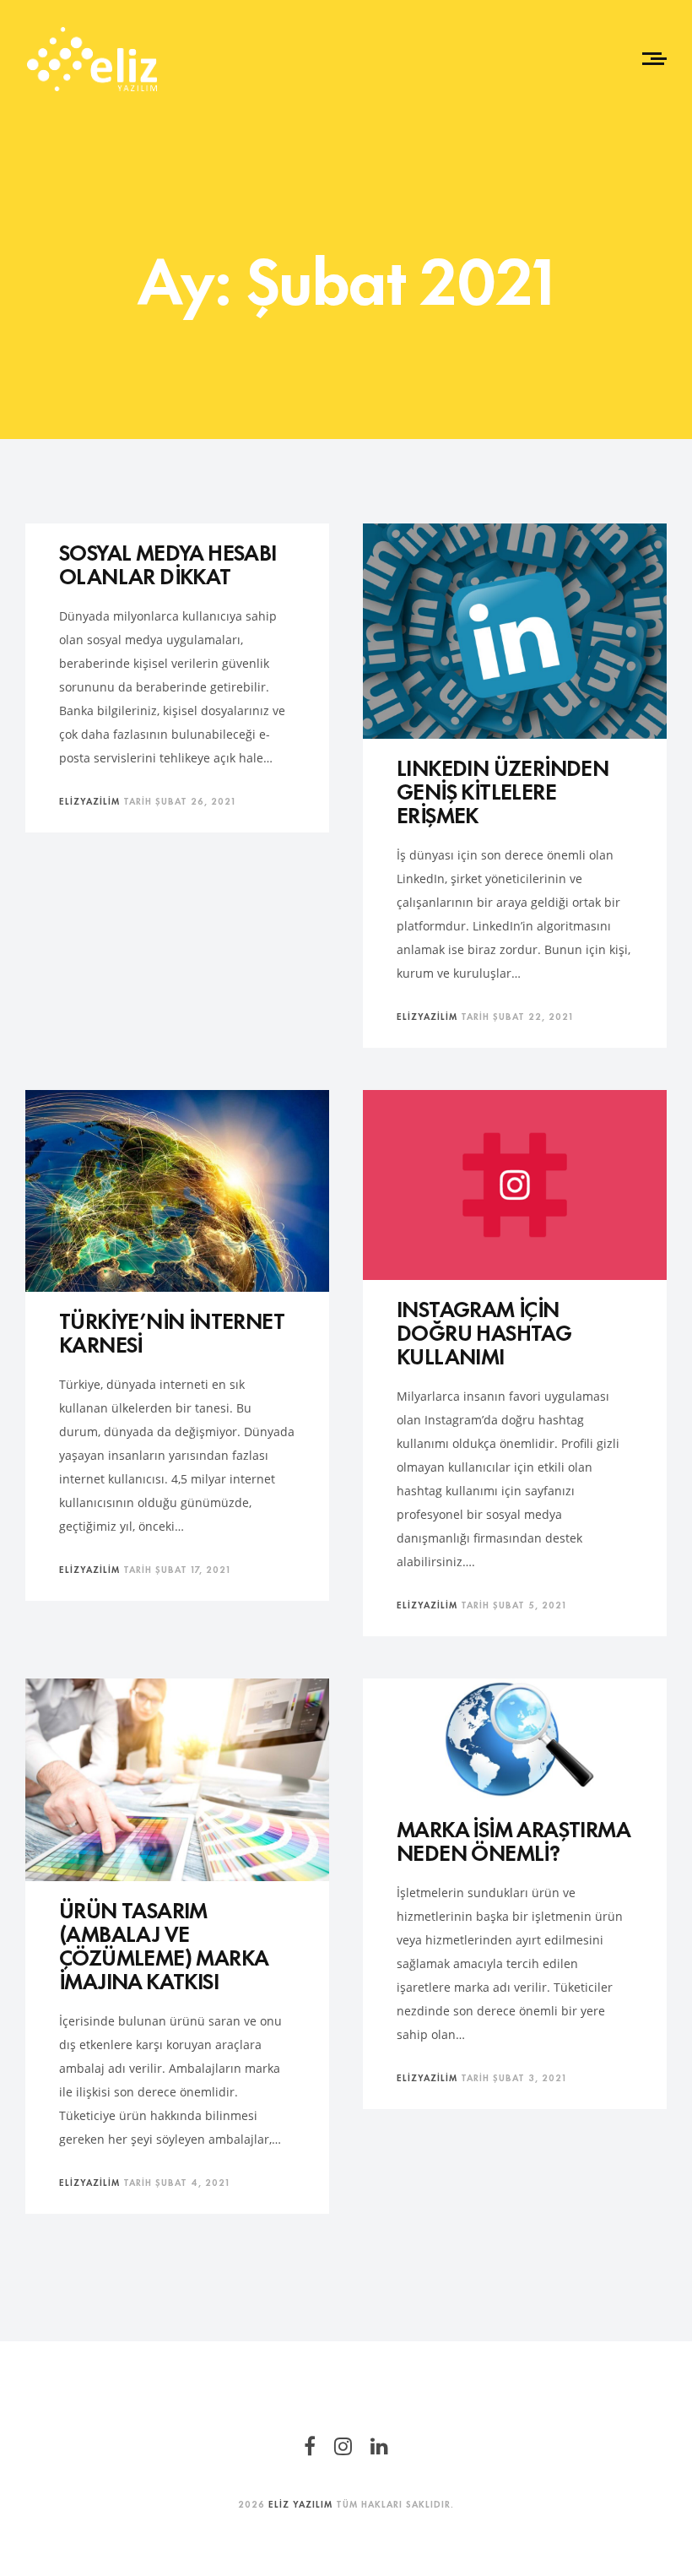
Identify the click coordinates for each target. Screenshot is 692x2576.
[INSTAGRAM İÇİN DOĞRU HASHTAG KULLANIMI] (515, 1185)
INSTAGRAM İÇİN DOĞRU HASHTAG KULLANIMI (484, 1331)
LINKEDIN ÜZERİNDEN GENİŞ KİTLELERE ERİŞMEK (503, 790)
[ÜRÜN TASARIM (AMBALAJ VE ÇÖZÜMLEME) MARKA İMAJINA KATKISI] (177, 1780)
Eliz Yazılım (300, 2503)
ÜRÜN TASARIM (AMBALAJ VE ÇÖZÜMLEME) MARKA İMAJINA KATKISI (163, 1944)
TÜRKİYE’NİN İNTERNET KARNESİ (171, 1331)
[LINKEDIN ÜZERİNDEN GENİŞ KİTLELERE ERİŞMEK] (515, 631)
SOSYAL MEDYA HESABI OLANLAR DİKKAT (168, 563)
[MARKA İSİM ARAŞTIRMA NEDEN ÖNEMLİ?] (515, 1740)
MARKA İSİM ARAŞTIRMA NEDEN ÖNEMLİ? (513, 1839)
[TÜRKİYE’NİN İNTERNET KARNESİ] (177, 1191)
